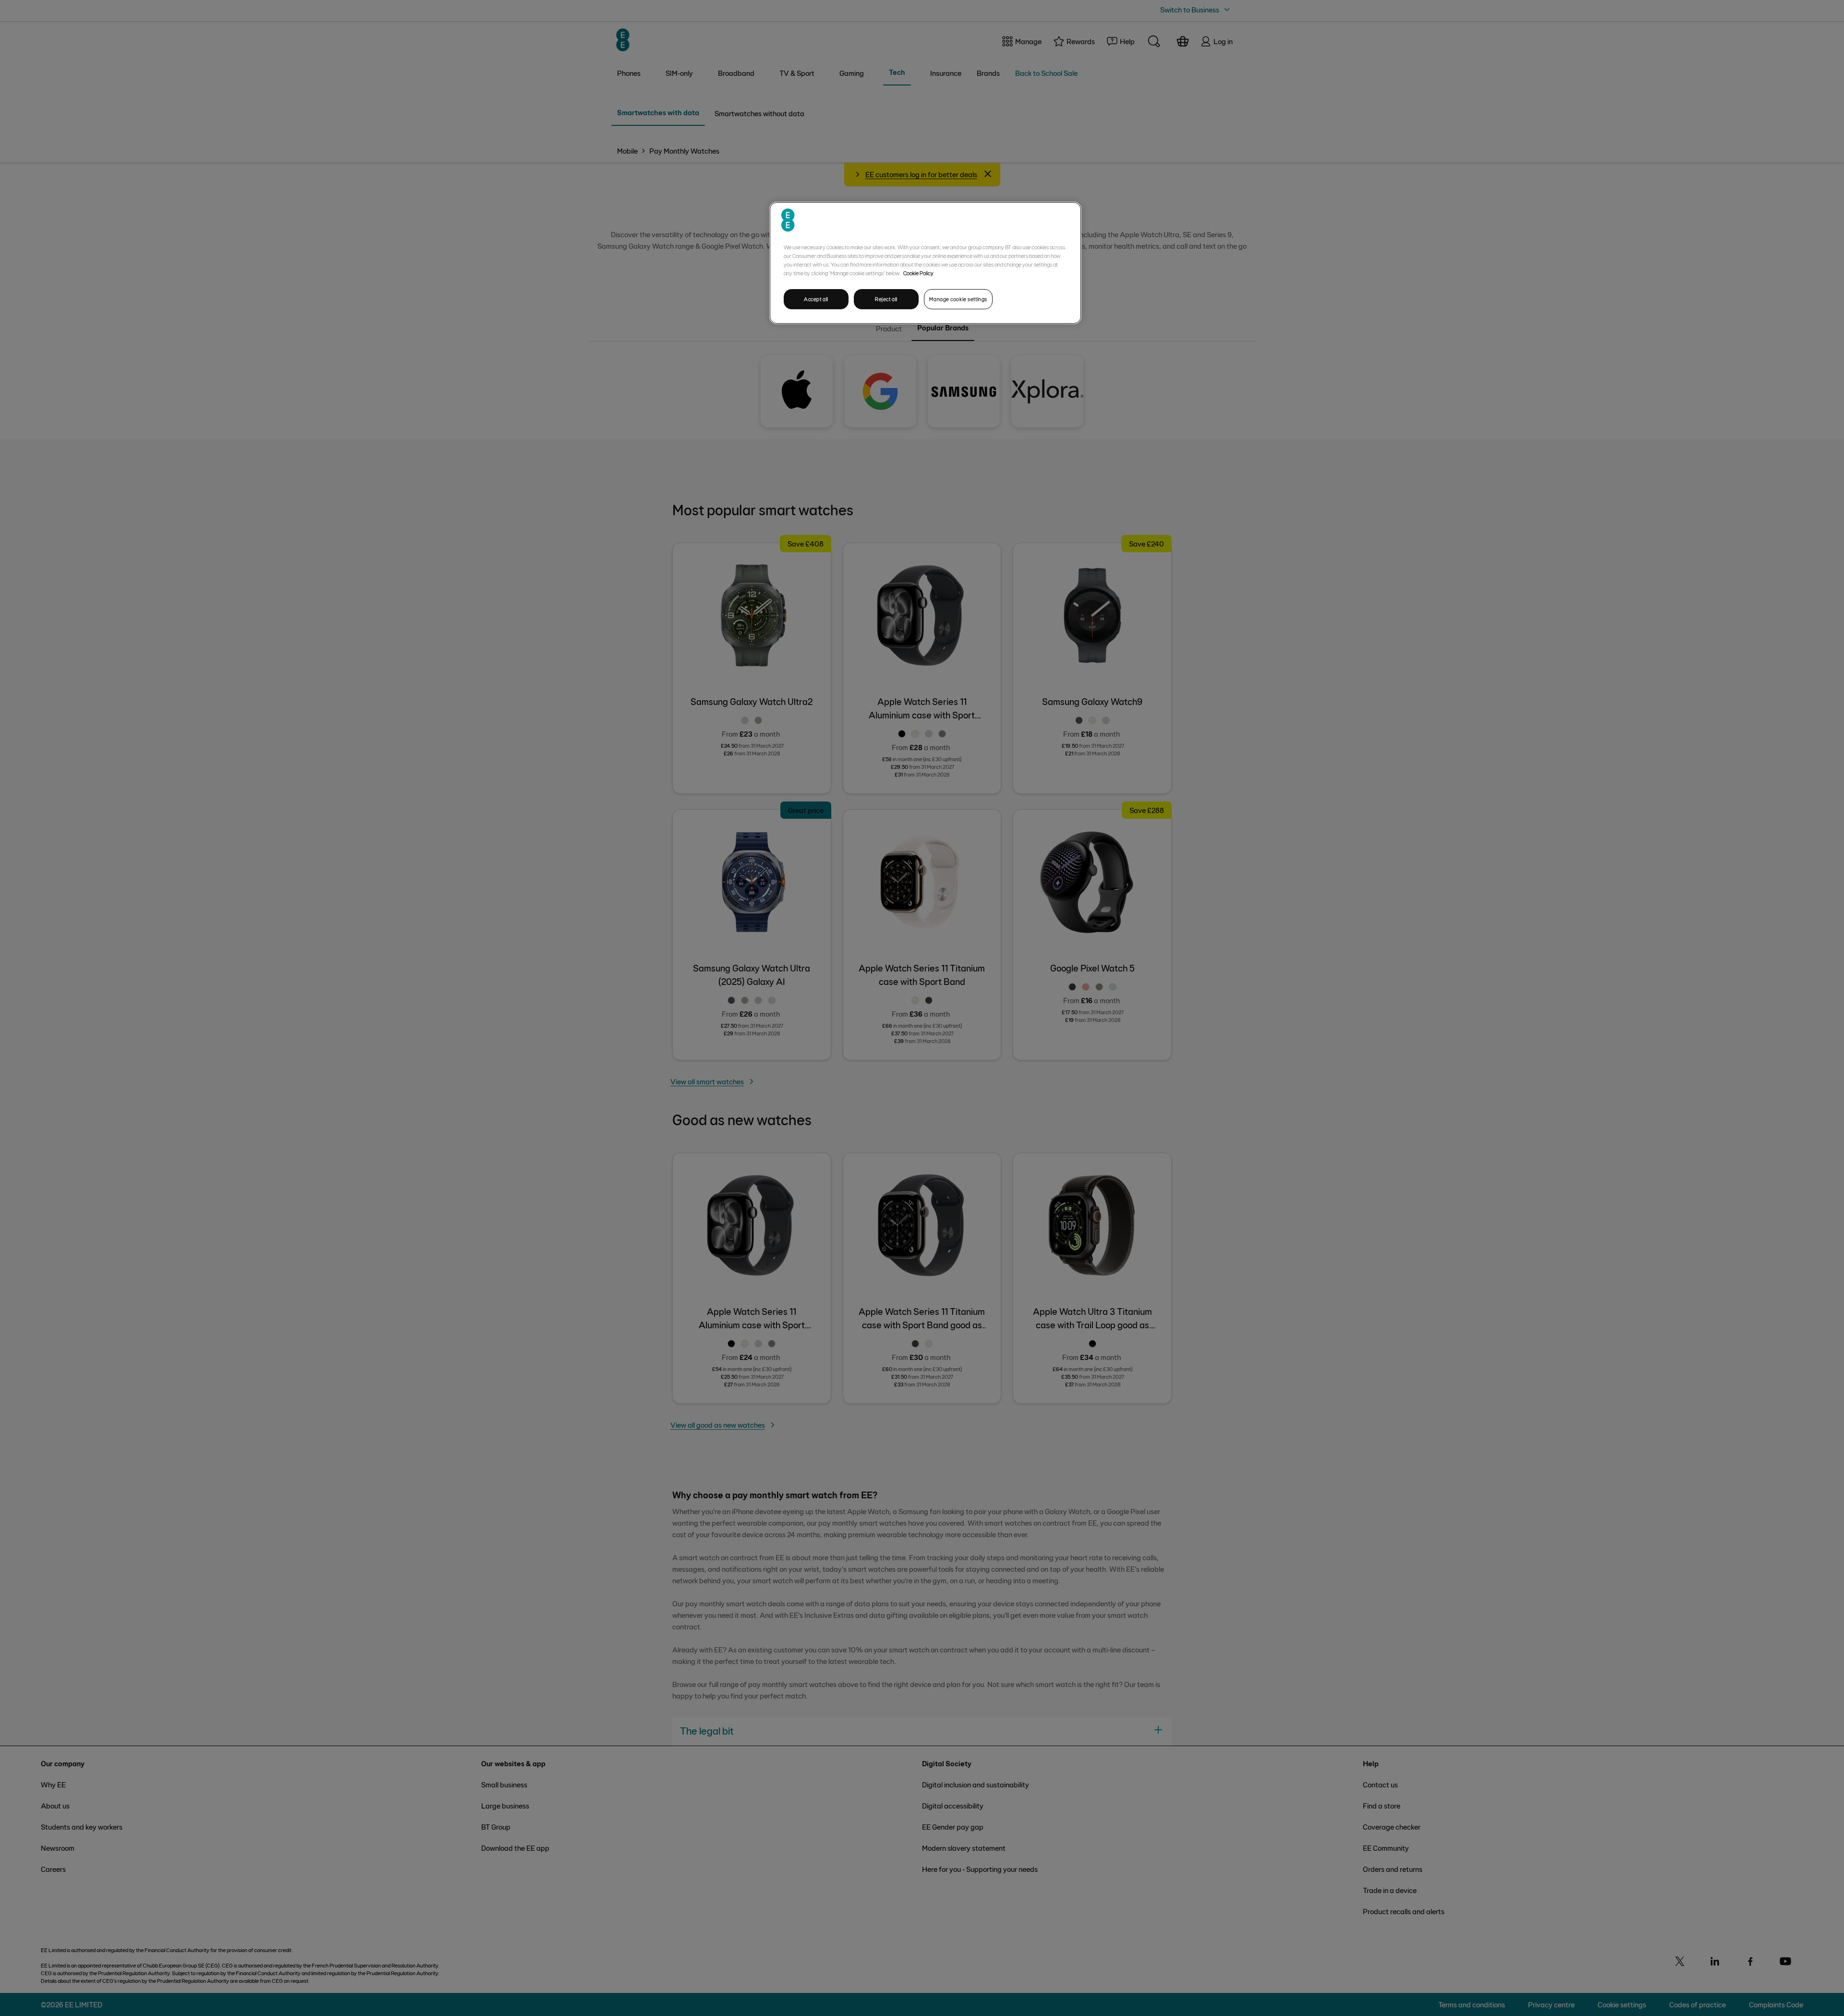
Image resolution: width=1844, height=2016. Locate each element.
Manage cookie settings (958, 299)
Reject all (886, 299)
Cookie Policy (918, 273)
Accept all (816, 299)
